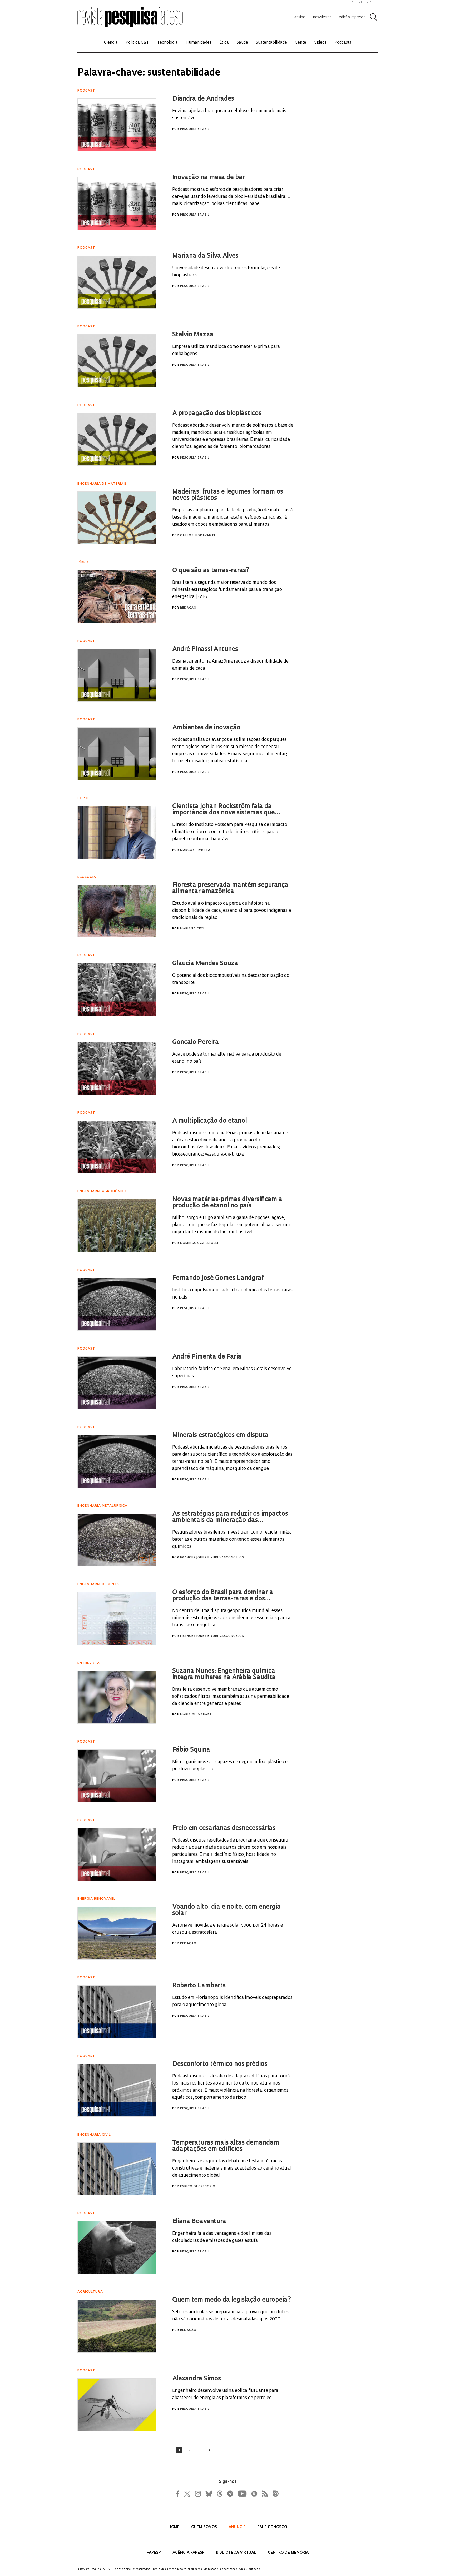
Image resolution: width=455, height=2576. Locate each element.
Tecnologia (167, 43)
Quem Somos (205, 2527)
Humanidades (199, 43)
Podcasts (343, 43)
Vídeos (320, 43)
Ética (224, 43)
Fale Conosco (272, 2527)
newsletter (322, 17)
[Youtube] (242, 2493)
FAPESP (154, 2553)
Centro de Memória (288, 2553)
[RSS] (264, 2493)
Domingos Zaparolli (199, 1243)
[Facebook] (179, 2493)
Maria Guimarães (196, 1715)
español (371, 2)
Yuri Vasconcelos (227, 1558)
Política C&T (137, 43)
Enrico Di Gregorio (198, 2187)
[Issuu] (274, 2493)
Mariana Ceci (192, 929)
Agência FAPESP (189, 2553)
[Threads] (219, 2493)
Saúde (242, 43)
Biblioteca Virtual (237, 2553)
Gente (301, 43)
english (356, 2)
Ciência (111, 43)
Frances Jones (193, 1558)
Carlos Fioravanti (198, 536)
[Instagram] (197, 2493)
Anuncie (238, 2527)
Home (174, 2527)
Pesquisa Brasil (195, 129)
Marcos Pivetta (195, 850)
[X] (187, 2493)
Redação (188, 608)
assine (300, 17)
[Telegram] (230, 2493)
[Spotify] (254, 2493)
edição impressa (352, 17)
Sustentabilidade (271, 43)
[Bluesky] (208, 2493)
